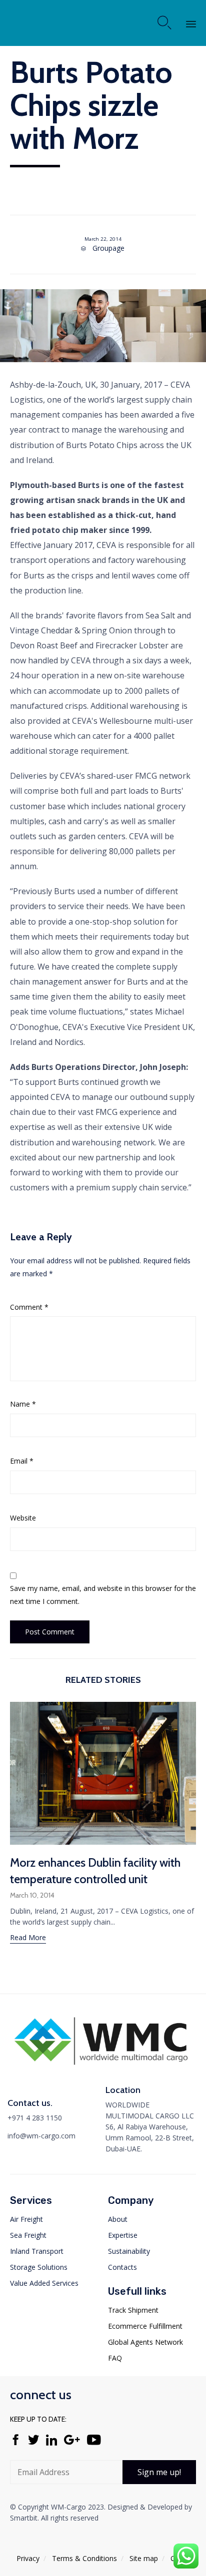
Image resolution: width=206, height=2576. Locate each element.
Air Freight (26, 2219)
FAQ (115, 2358)
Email (22, 1461)
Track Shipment (133, 2310)
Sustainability (129, 2251)
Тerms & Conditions (84, 2558)
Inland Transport (37, 2251)
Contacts (122, 2267)
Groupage (108, 248)
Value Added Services (44, 2283)
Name (23, 1404)
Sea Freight (28, 2235)
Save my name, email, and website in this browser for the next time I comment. (103, 1595)
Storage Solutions (39, 2267)
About (118, 2219)
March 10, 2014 (32, 1895)
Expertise (123, 2235)
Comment (29, 1307)
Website (23, 1518)
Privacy (28, 2558)
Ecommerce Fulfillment (145, 2326)
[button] (28, 1939)
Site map (144, 2558)
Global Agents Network (145, 2342)
